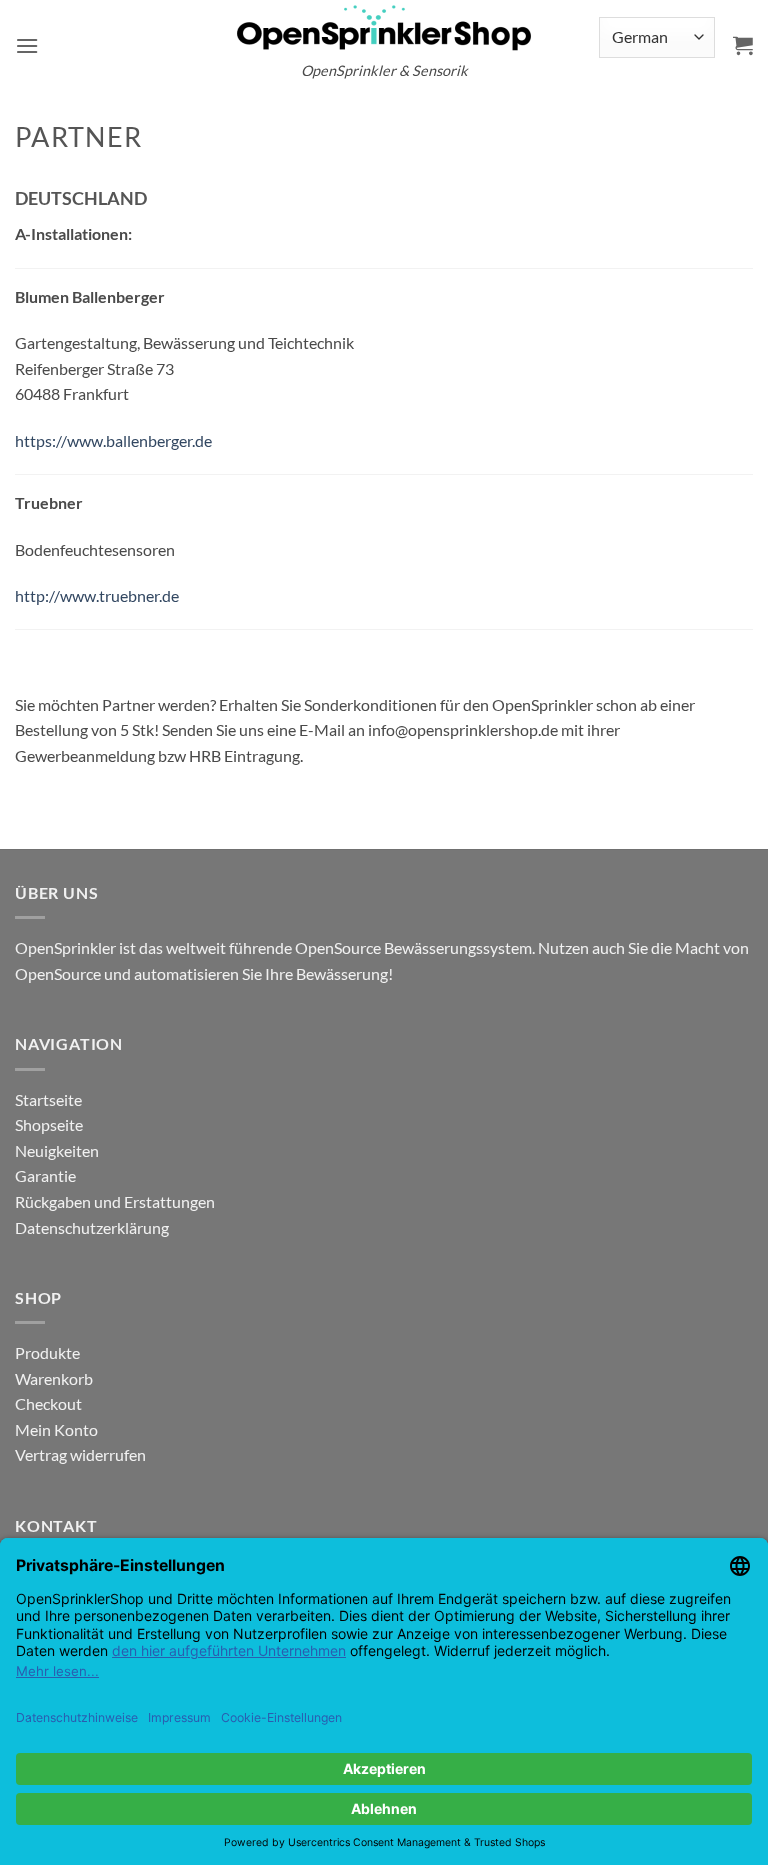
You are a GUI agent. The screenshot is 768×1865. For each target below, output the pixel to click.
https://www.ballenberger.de (113, 440)
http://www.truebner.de (97, 595)
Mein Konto (56, 1429)
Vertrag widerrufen (80, 1454)
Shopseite (49, 1124)
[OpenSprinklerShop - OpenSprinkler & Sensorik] (384, 26)
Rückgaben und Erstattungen (115, 1201)
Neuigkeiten (57, 1150)
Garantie (45, 1175)
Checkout (48, 1403)
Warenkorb (54, 1378)
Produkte (47, 1352)
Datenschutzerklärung (92, 1227)
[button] (27, 45)
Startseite (48, 1099)
